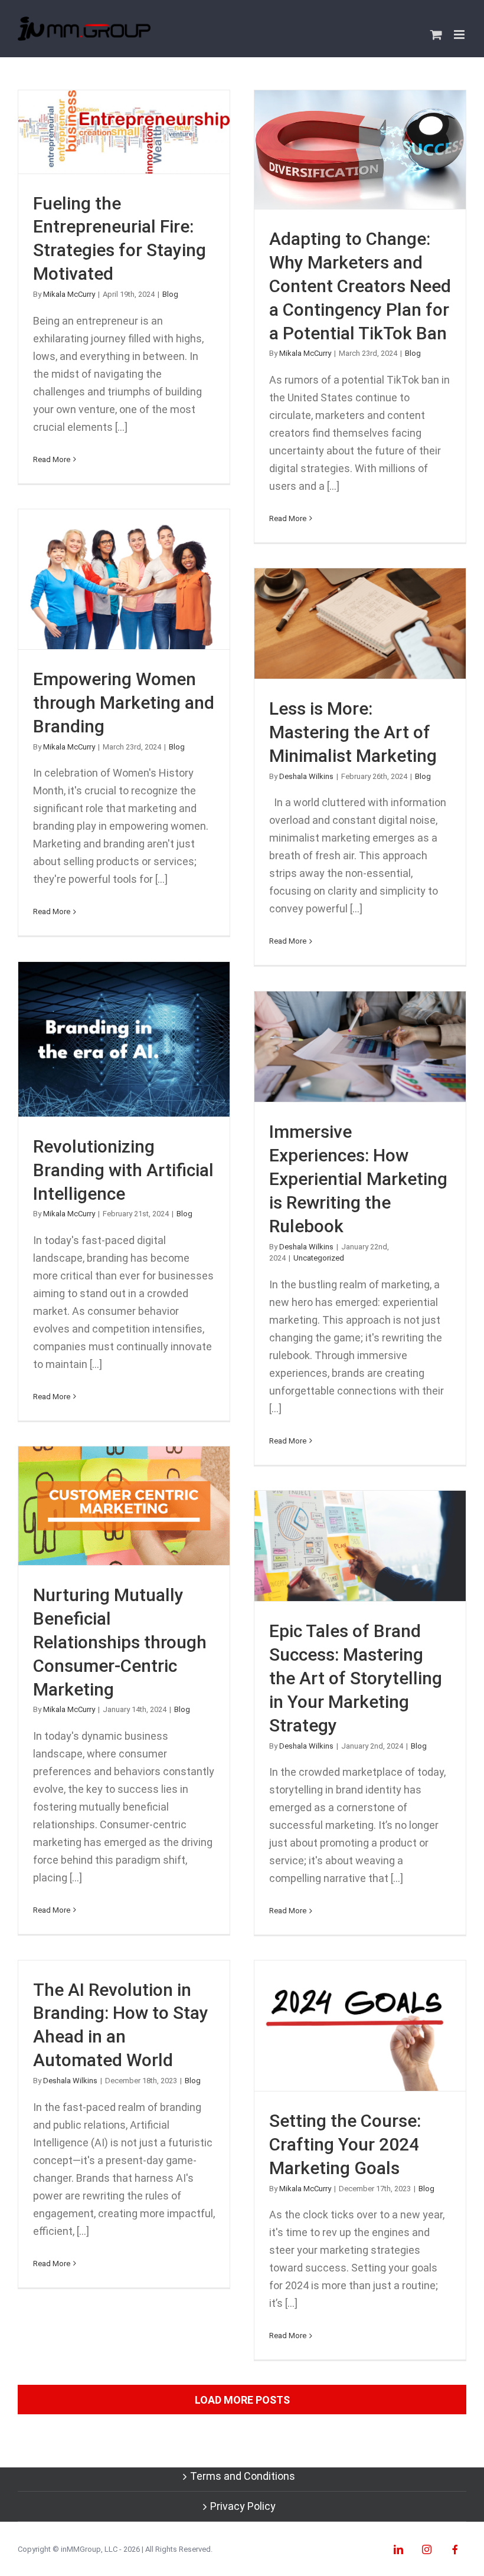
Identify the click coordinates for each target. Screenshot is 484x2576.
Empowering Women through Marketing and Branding (124, 579)
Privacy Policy (243, 2506)
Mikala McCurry (69, 294)
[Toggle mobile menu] (460, 35)
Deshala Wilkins (306, 776)
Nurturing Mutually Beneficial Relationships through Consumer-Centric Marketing (124, 1506)
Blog (170, 294)
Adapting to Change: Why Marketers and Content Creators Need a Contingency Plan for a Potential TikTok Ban (360, 150)
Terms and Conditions (243, 2476)
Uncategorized (319, 1258)
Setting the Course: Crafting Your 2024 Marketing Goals (360, 2026)
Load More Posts (242, 2400)
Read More (52, 459)
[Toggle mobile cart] (436, 35)
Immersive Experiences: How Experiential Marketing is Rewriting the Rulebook (360, 1047)
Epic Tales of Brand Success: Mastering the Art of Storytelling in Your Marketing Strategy (360, 1546)
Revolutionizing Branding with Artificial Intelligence (124, 1039)
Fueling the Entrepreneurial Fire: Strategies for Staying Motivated (124, 132)
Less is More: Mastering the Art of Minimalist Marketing (360, 623)
